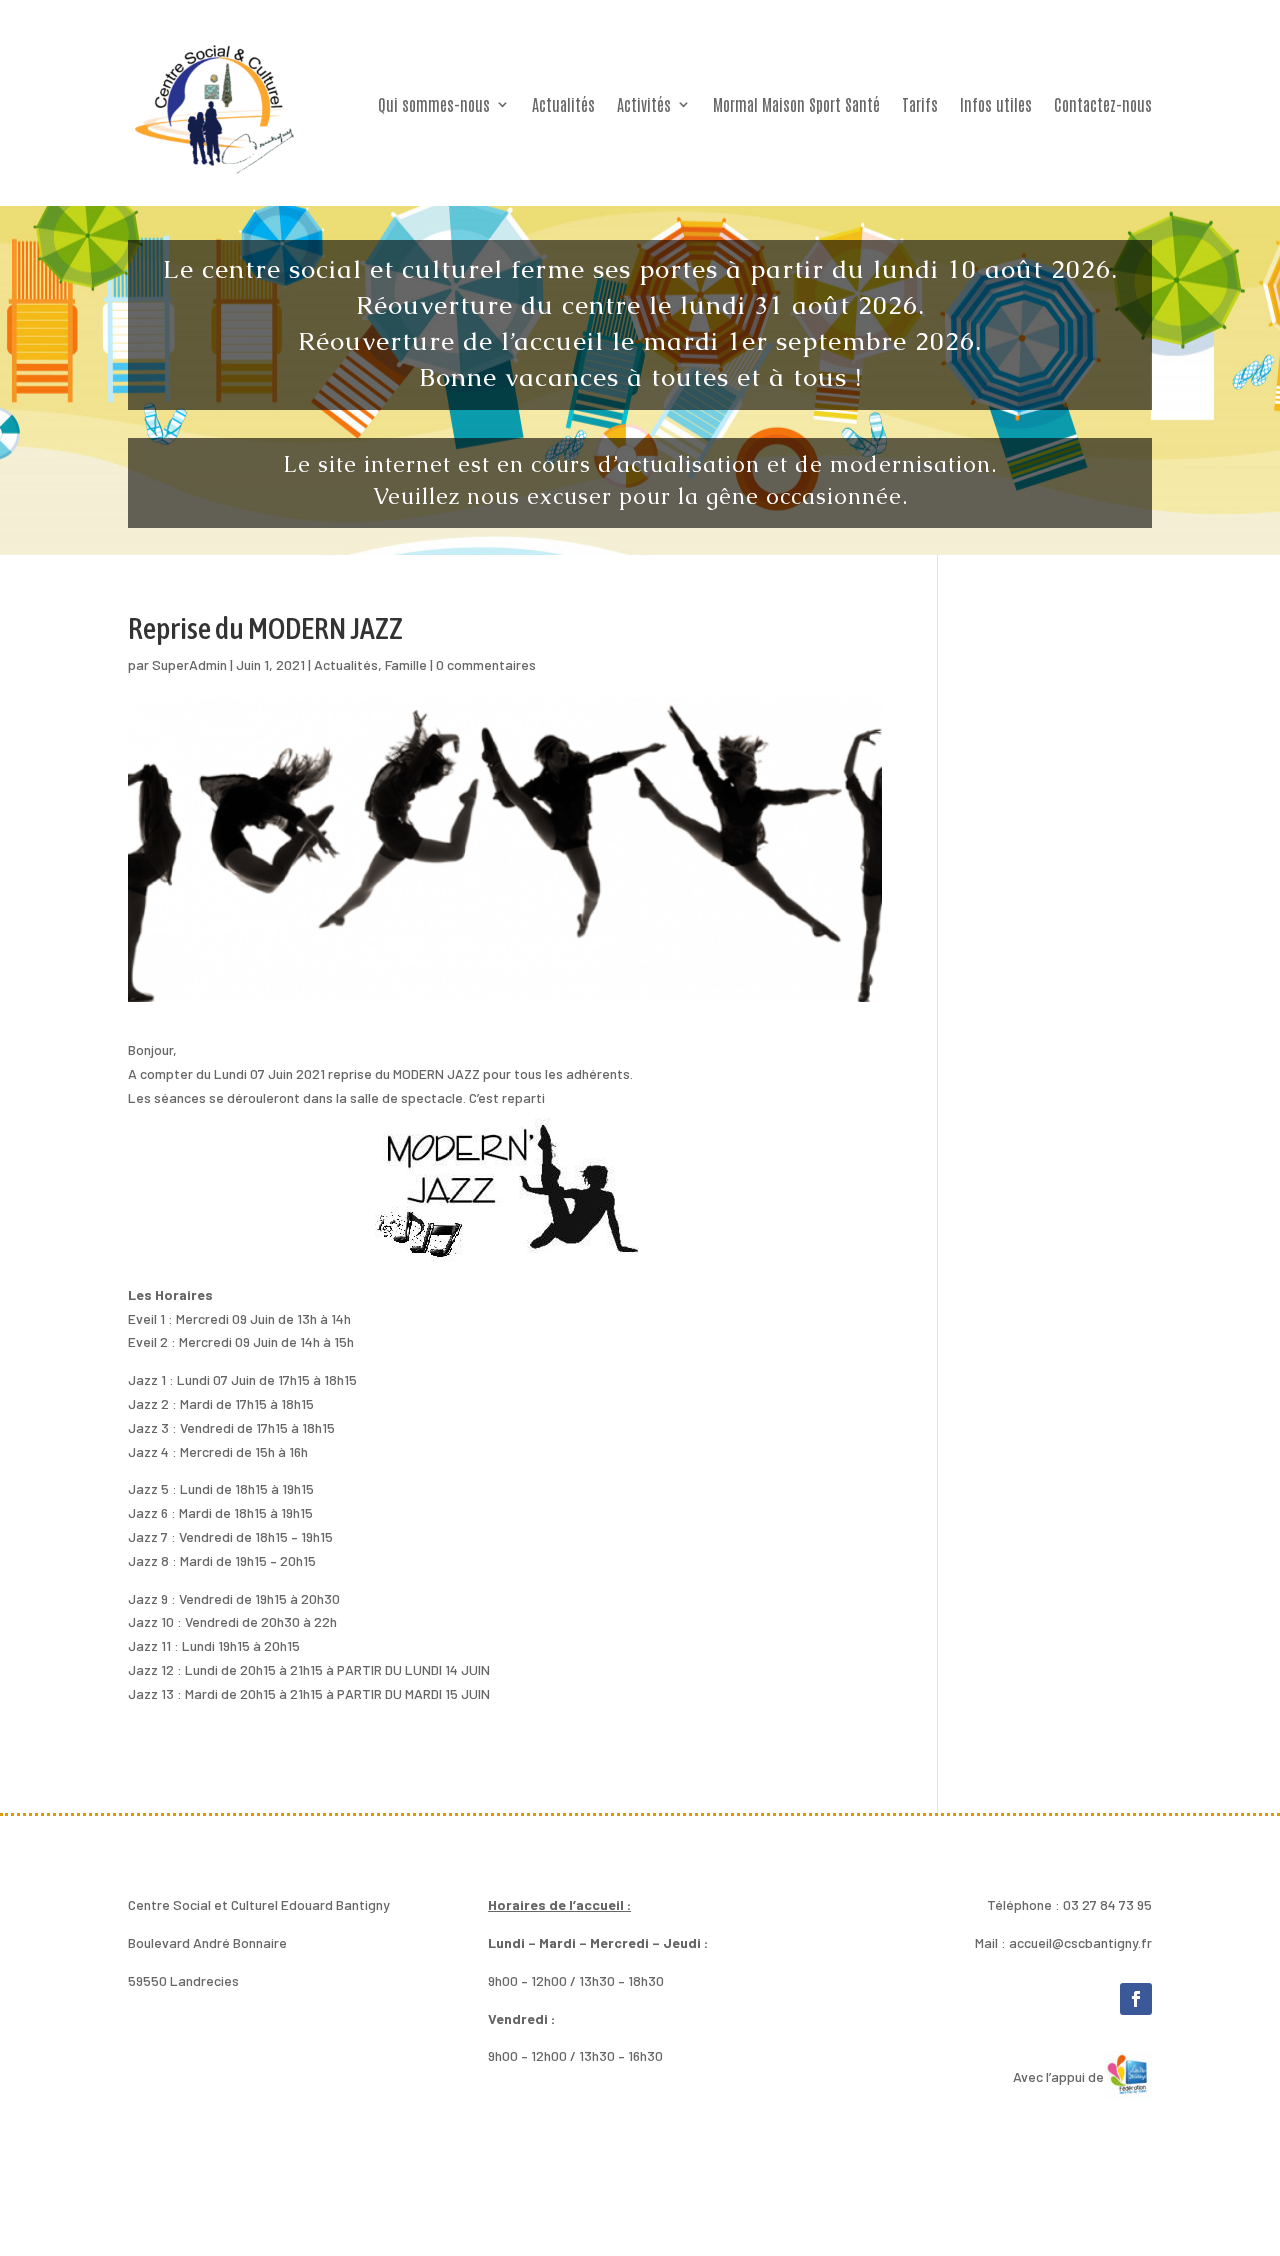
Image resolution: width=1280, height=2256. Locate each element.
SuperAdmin (189, 664)
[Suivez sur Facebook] (1136, 1999)
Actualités (563, 104)
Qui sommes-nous (434, 104)
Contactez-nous (1103, 104)
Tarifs (920, 104)
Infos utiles (996, 104)
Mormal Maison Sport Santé (796, 104)
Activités (644, 104)
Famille (406, 664)
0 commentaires (486, 664)
